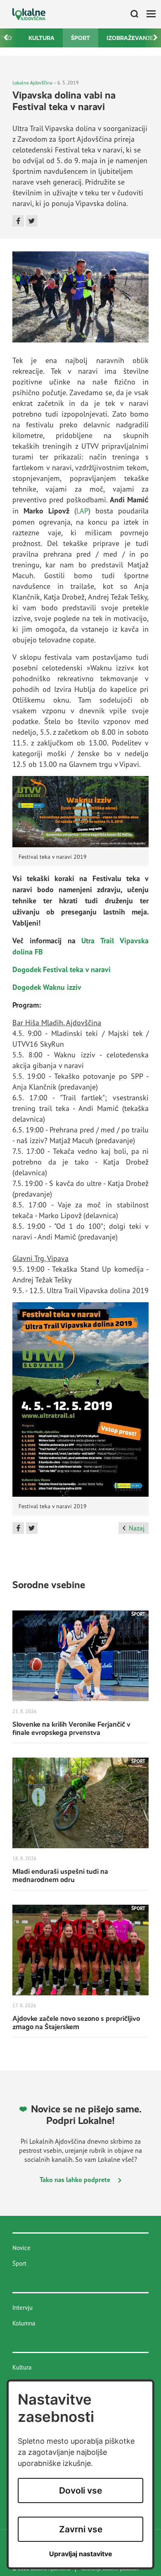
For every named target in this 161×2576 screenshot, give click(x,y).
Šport (80, 38)
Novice (21, 2248)
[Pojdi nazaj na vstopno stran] (29, 14)
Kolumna (24, 2323)
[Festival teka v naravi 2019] (80, 811)
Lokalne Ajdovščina (32, 83)
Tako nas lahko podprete (76, 2180)
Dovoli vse (80, 2490)
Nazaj (137, 1528)
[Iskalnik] (131, 14)
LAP (82, 511)
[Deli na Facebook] (18, 221)
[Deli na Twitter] (32, 221)
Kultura (41, 38)
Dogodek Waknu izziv (47, 987)
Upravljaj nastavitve (81, 2554)
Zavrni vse (81, 2529)
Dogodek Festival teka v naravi (62, 969)
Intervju (22, 2308)
